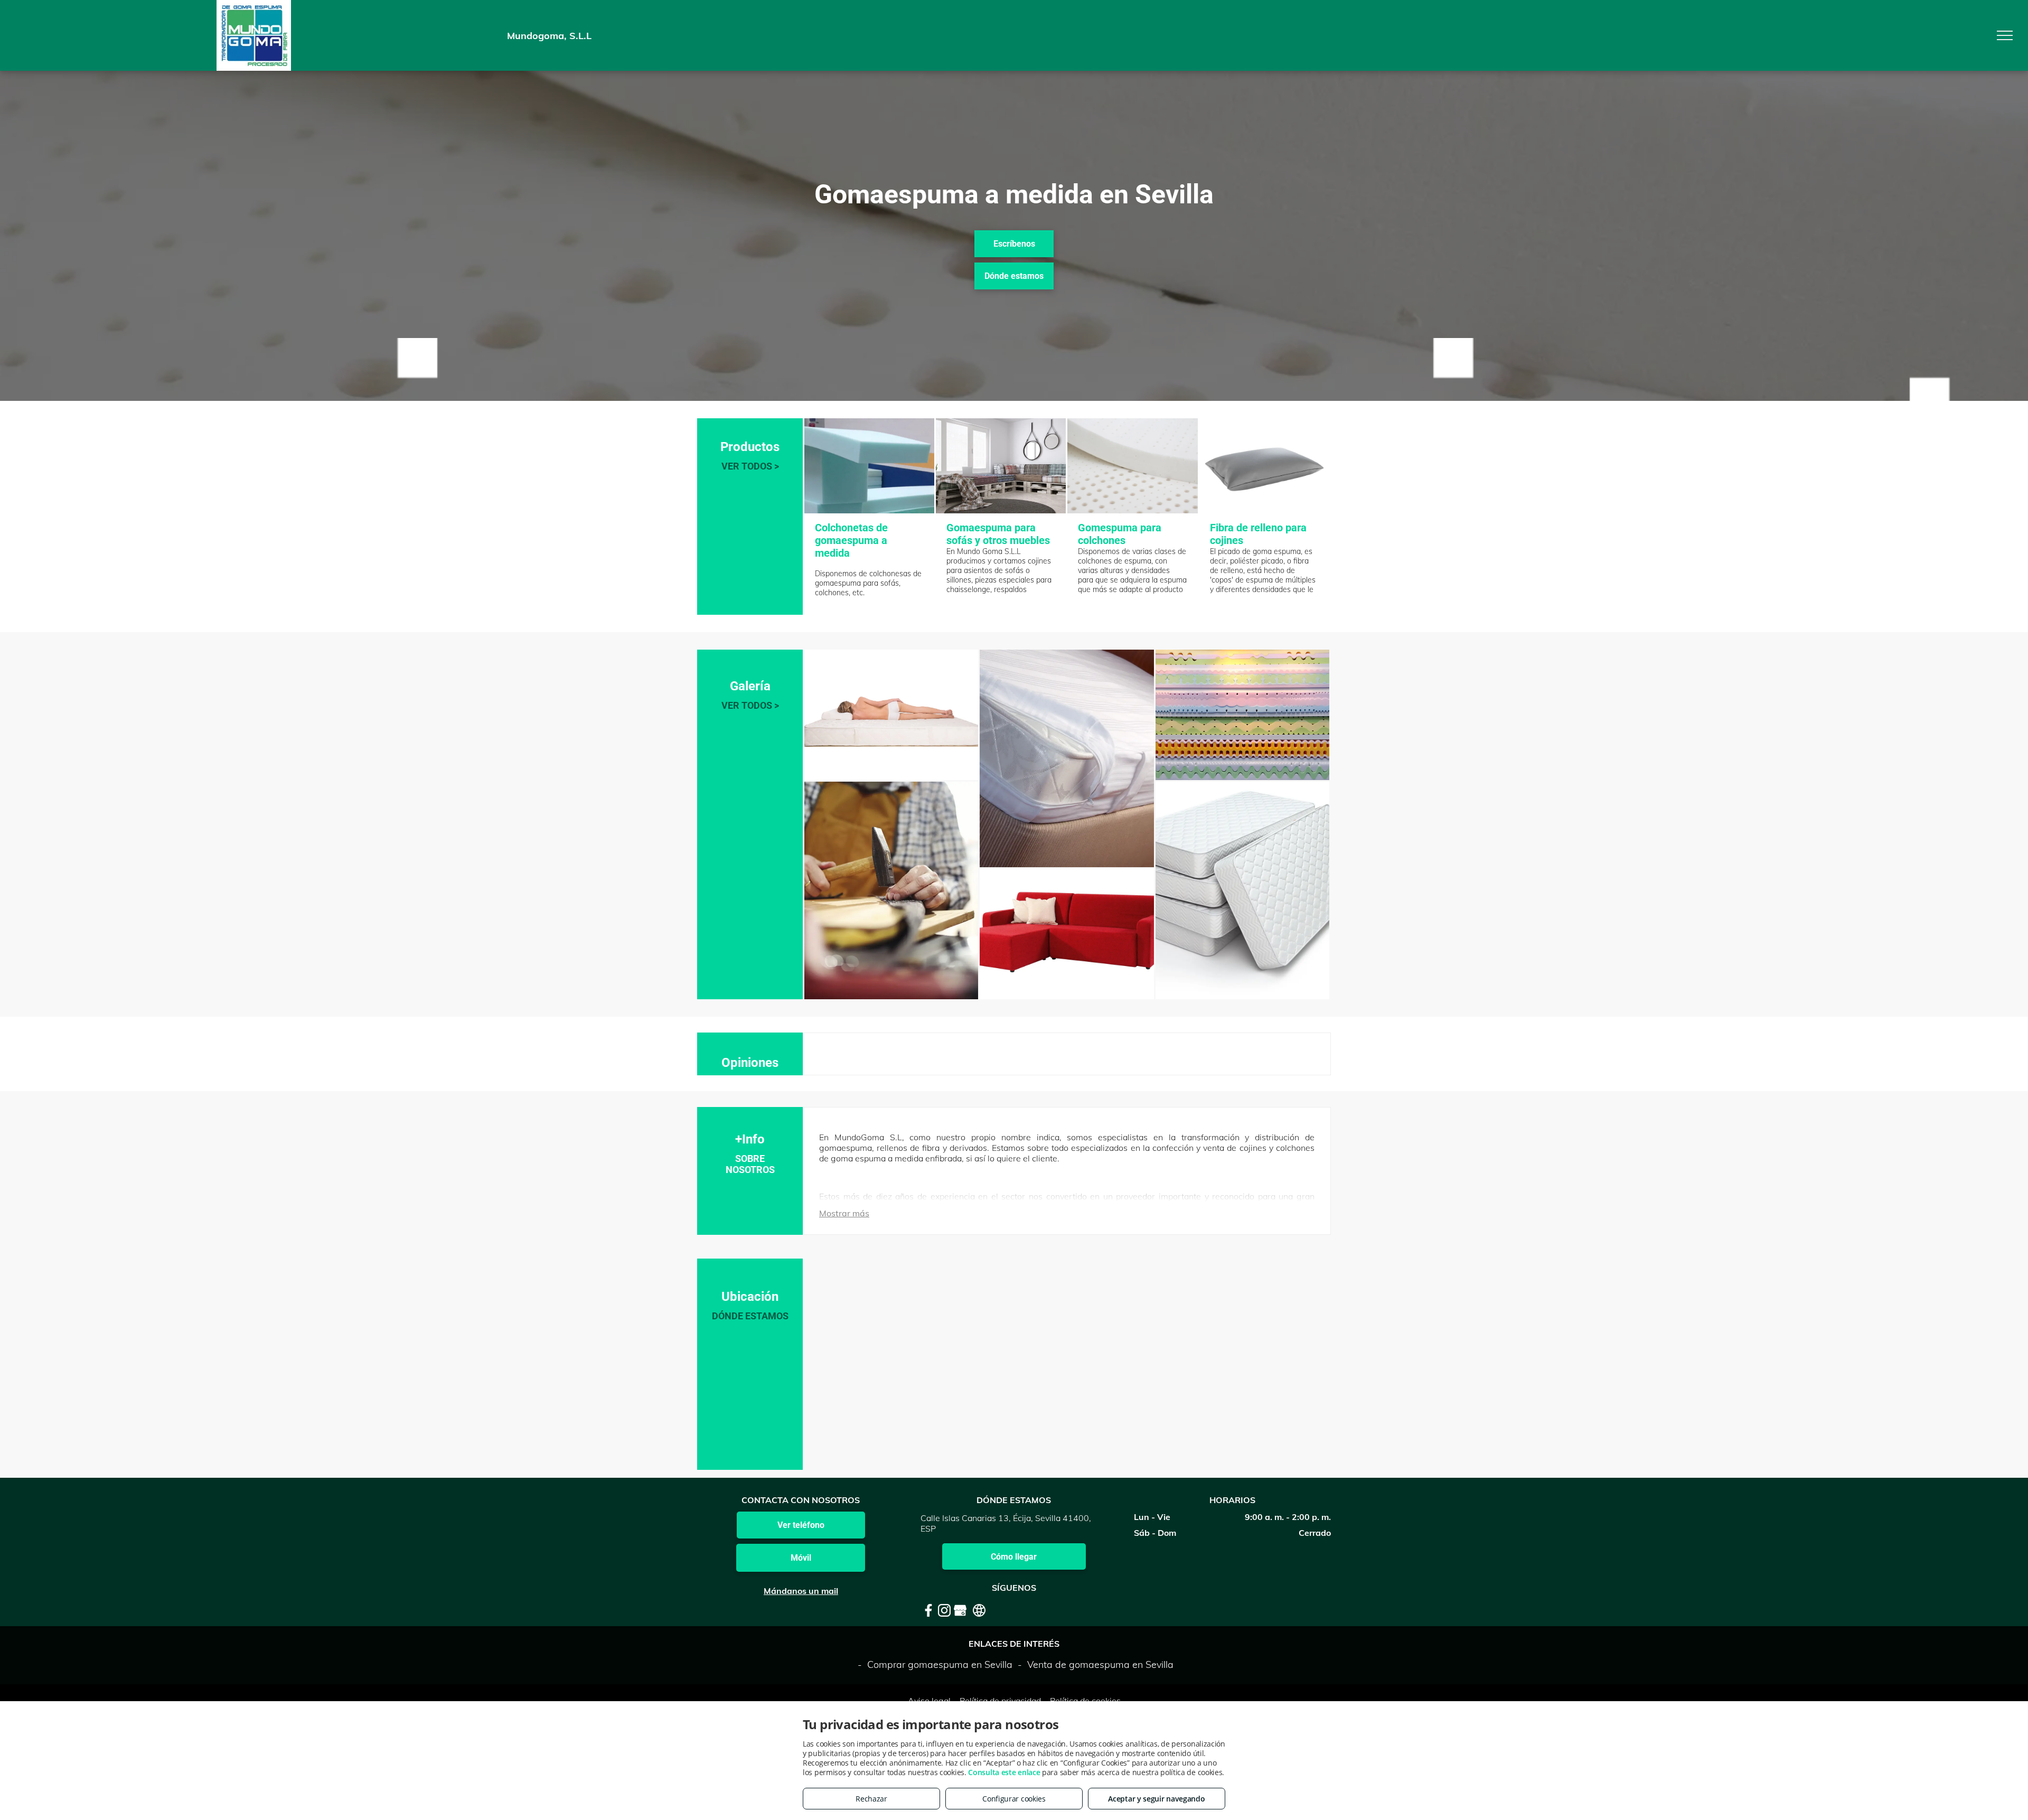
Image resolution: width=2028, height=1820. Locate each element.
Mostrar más (844, 1213)
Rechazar (871, 1799)
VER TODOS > (750, 466)
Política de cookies (1085, 1701)
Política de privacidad (1000, 1701)
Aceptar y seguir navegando (1156, 1799)
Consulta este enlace (1004, 1772)
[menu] (2005, 35)
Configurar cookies (1014, 1799)
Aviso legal (929, 1701)
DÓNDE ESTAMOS (750, 1316)
